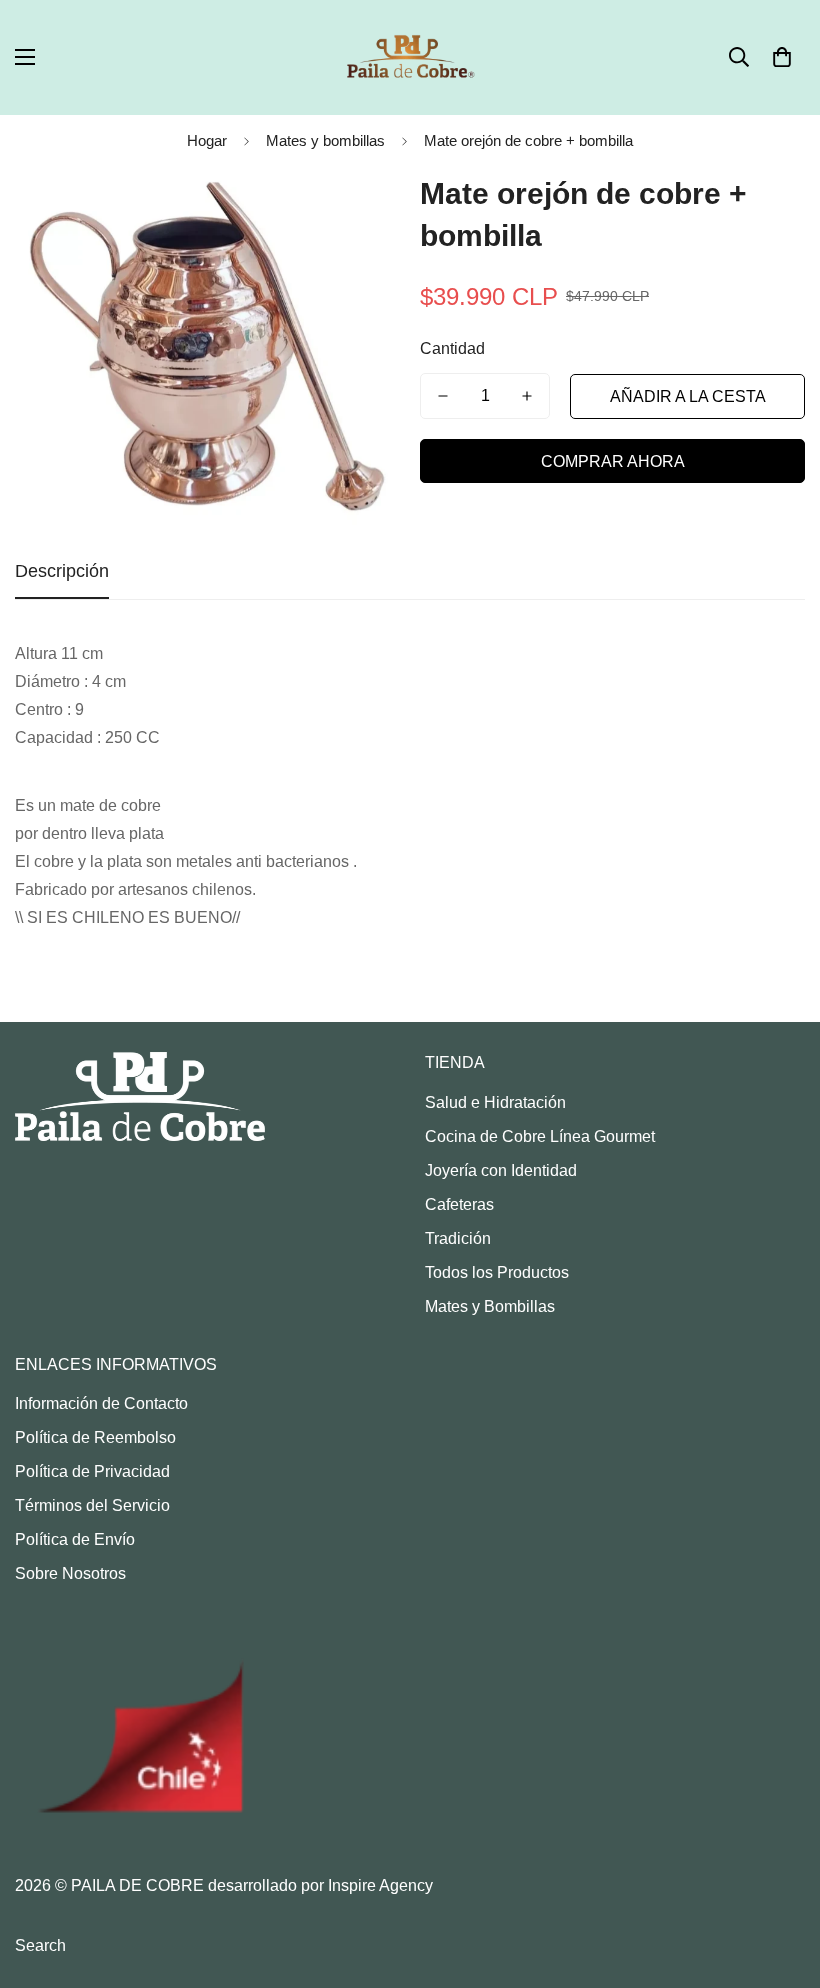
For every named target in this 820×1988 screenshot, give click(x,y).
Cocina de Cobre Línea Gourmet (540, 1136)
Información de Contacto (101, 1403)
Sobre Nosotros (70, 1573)
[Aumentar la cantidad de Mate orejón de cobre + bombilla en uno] (527, 396)
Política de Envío (75, 1539)
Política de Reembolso (95, 1437)
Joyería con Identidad (501, 1170)
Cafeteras (459, 1204)
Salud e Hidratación (495, 1102)
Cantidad (452, 348)
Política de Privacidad (92, 1471)
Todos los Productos (497, 1272)
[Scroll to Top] (781, 1879)
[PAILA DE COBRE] (410, 57)
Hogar (207, 140)
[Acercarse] (357, 210)
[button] (782, 57)
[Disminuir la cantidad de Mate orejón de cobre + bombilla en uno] (443, 396)
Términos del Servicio (92, 1505)
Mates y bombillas (325, 140)
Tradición (458, 1238)
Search (40, 1945)
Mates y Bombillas (490, 1306)
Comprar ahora (613, 461)
